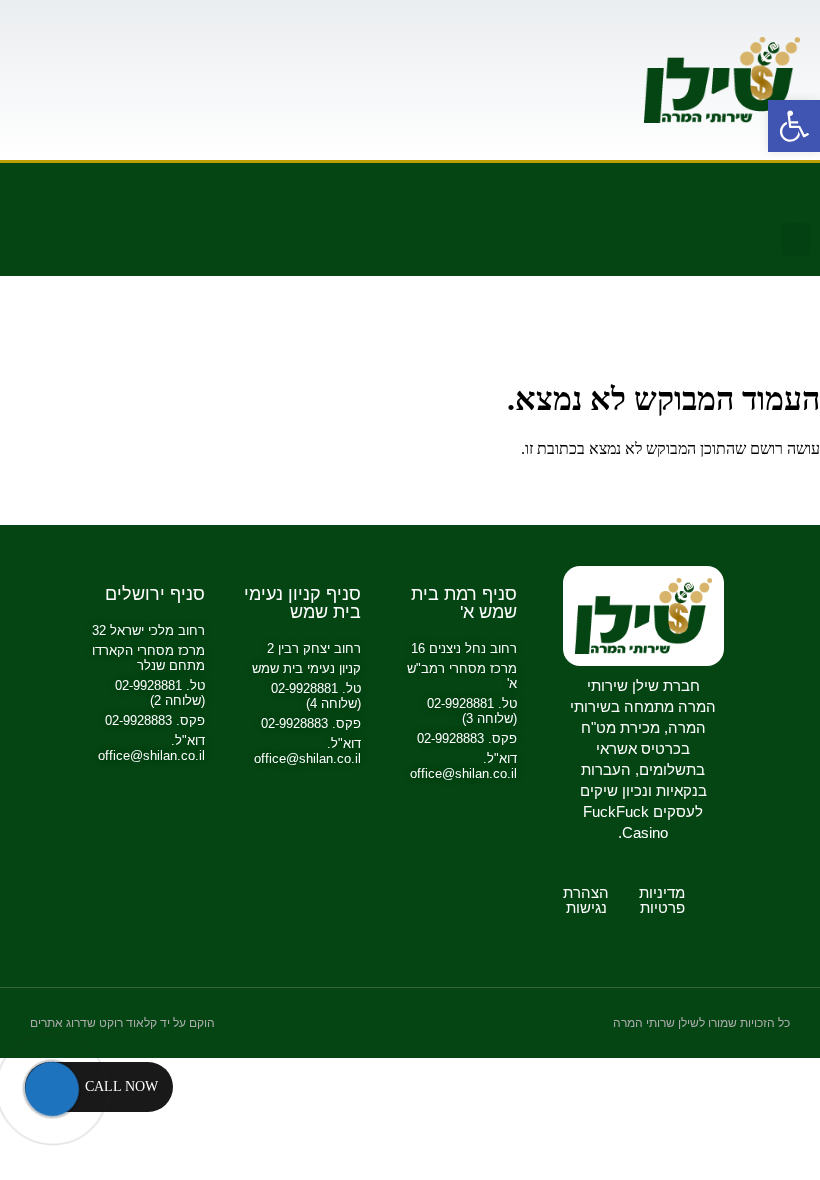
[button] (796, 239)
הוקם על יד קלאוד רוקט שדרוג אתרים (122, 1023)
